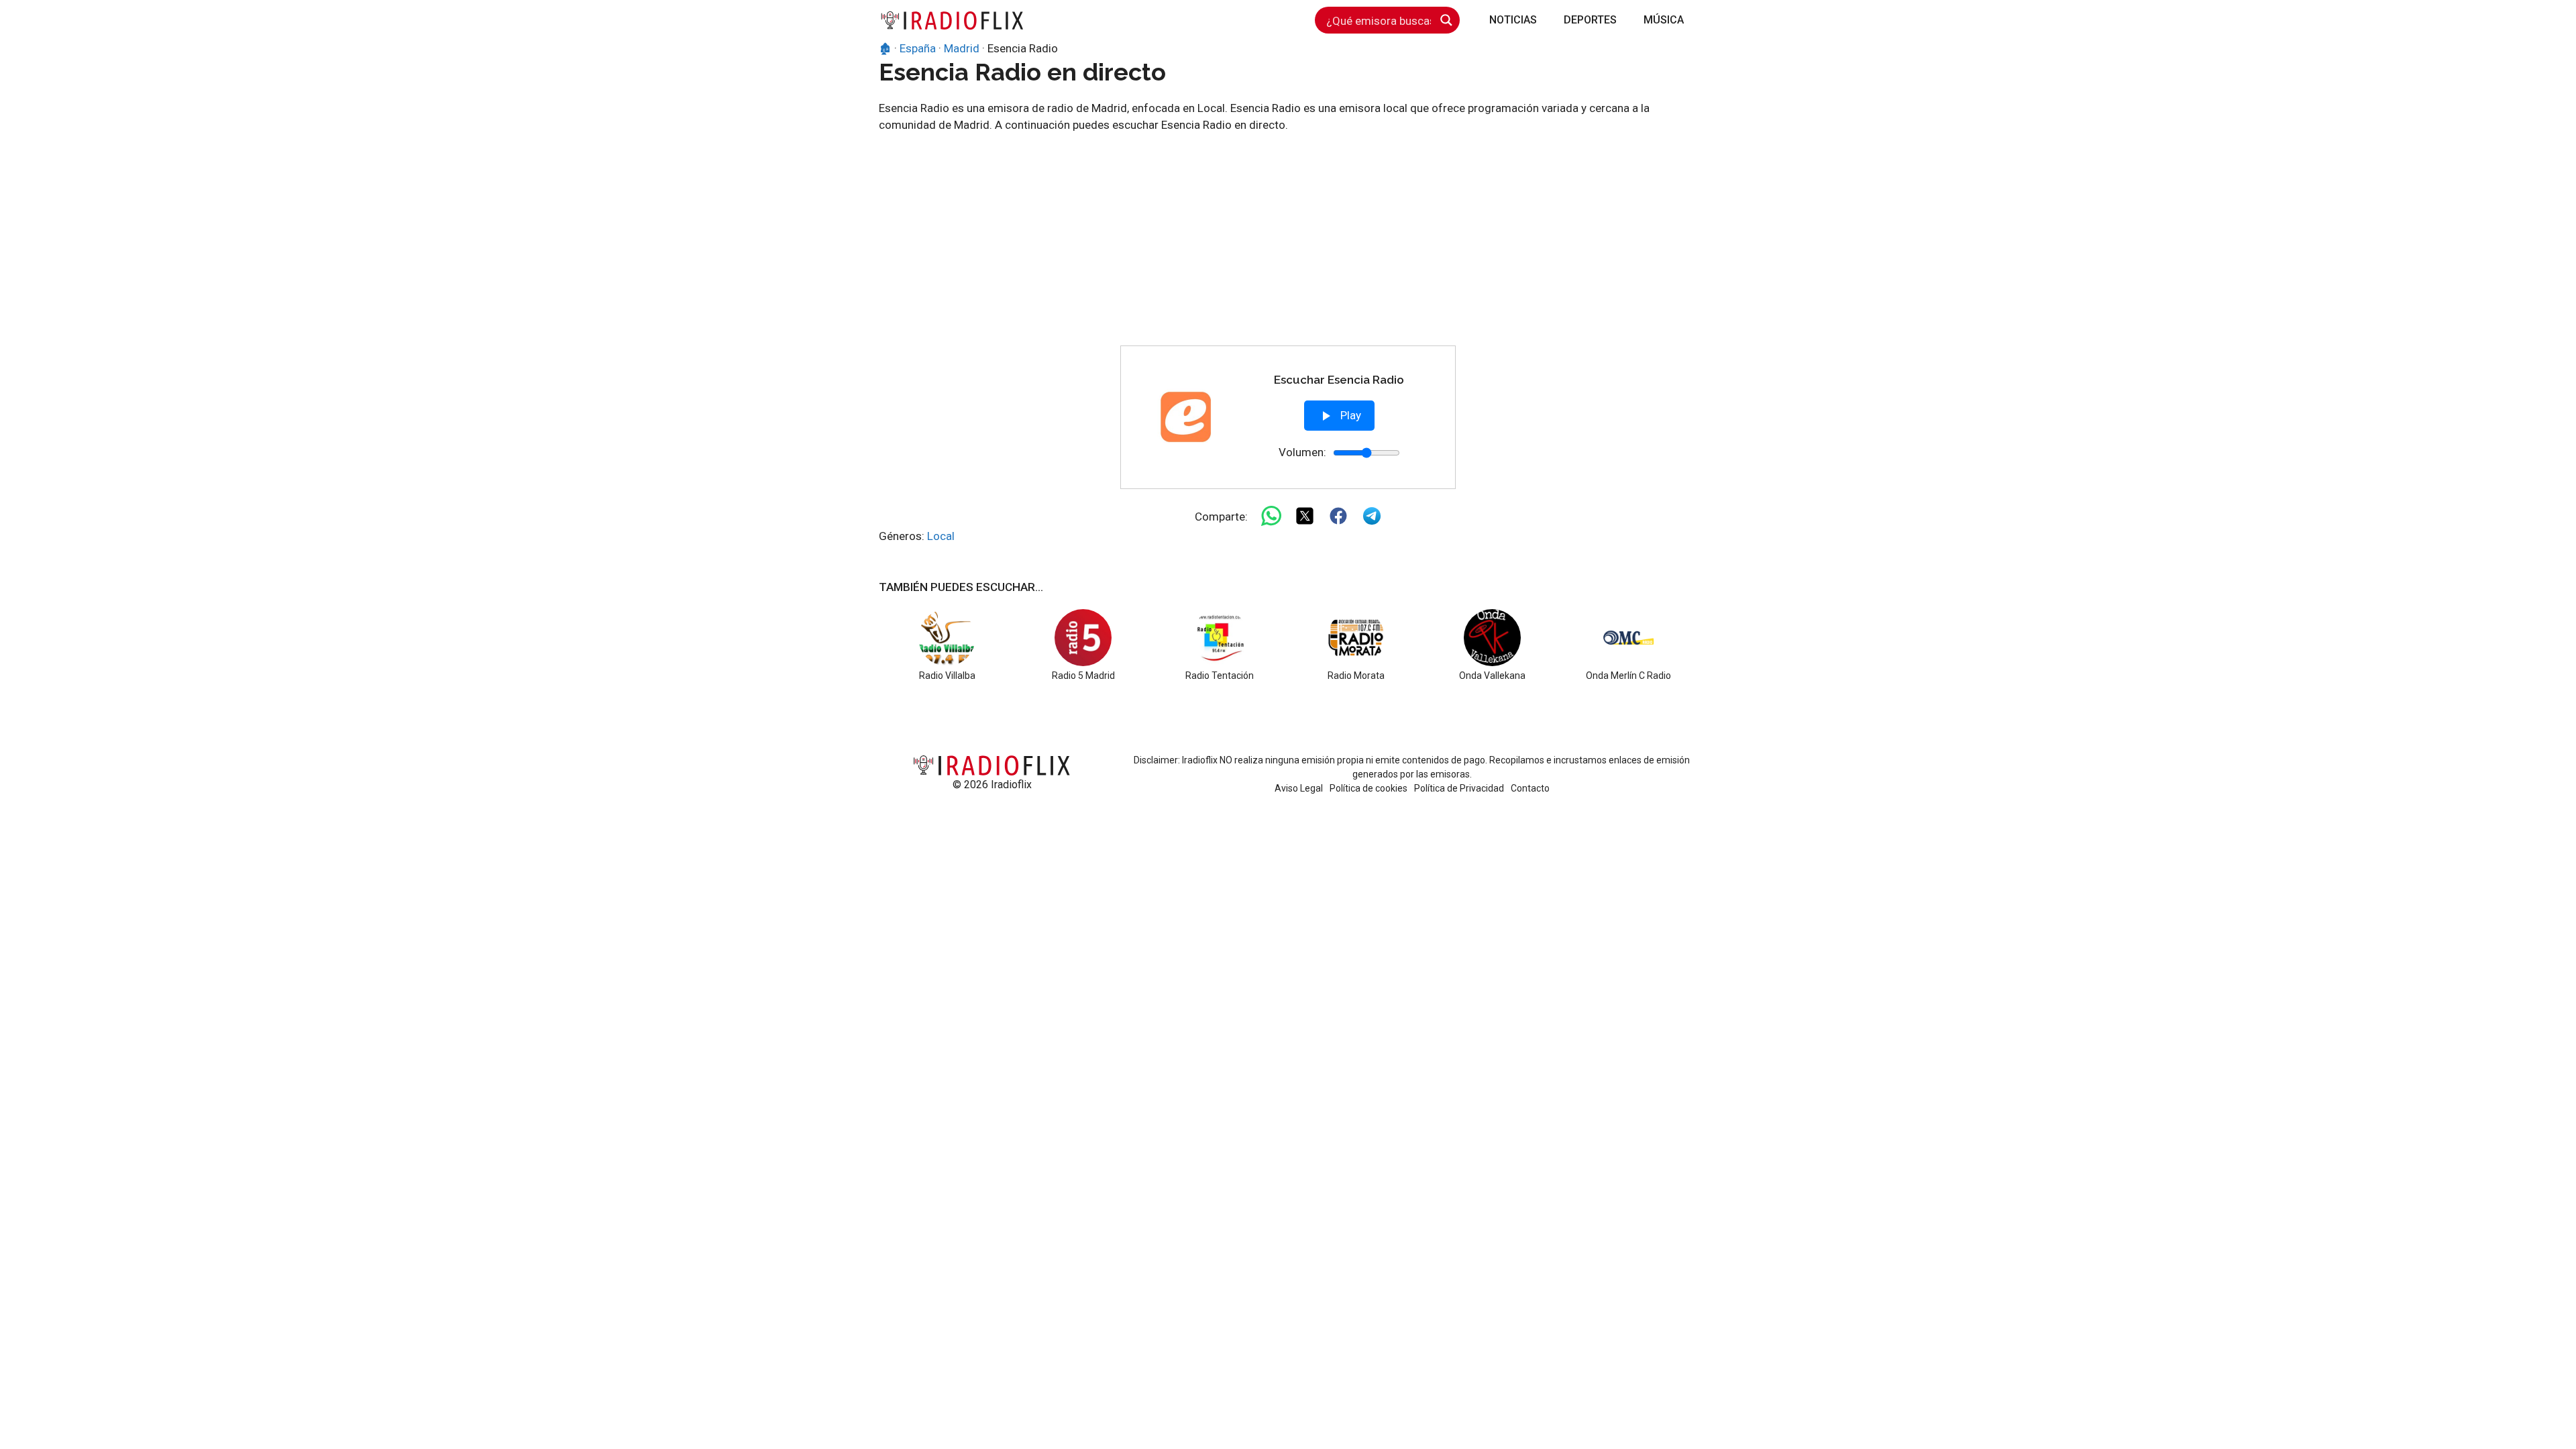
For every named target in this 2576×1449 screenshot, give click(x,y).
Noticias (1513, 20)
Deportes (1590, 20)
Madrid (962, 48)
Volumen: (1302, 452)
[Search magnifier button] (1446, 20)
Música (1664, 20)
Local (941, 536)
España (918, 48)
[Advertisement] (1288, 245)
